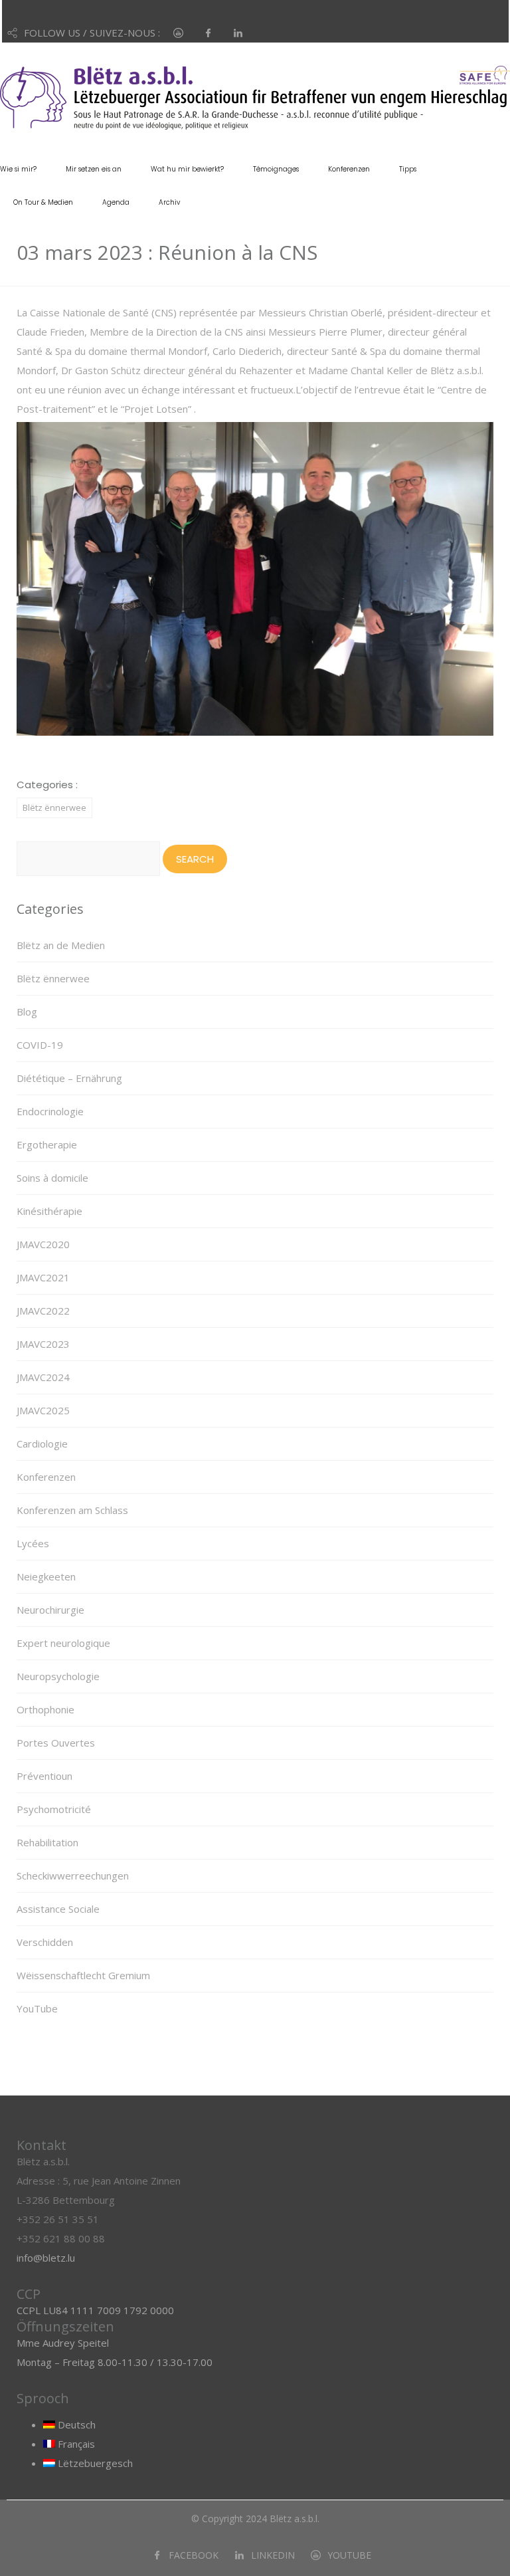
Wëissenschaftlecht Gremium (83, 1975)
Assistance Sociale (58, 1909)
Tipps (408, 169)
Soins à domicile (52, 1178)
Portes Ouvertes (56, 1743)
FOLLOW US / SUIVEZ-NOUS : (92, 33)
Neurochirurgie (50, 1610)
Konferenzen (349, 169)
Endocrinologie (50, 1111)
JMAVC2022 (43, 1311)
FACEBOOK (194, 2555)
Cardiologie (42, 1444)
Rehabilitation (47, 1842)
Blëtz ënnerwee (54, 807)
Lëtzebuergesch (94, 2463)
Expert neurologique (63, 1643)
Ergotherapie (47, 1144)
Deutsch (75, 2424)
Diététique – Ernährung (69, 1078)
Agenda (116, 202)
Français (75, 2444)
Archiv (169, 202)
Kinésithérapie (49, 1211)
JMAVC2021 (43, 1277)
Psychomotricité (54, 1809)
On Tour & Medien (43, 202)
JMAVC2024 (43, 1377)
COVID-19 (40, 1045)
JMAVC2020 (43, 1244)
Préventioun (44, 1776)
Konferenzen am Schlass (72, 1510)
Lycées (33, 1543)
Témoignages (276, 169)
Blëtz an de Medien (61, 945)
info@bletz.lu (46, 2258)
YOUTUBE (349, 2555)
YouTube (37, 2008)
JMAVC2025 (43, 1410)
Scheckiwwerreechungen (73, 1876)
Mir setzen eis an (94, 169)
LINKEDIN (273, 2555)
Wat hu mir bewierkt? (187, 169)
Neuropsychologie (58, 1676)
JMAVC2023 (43, 1344)
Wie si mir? (18, 169)
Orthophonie (45, 1709)
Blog (27, 1012)
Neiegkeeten (46, 1576)
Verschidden (45, 1942)
